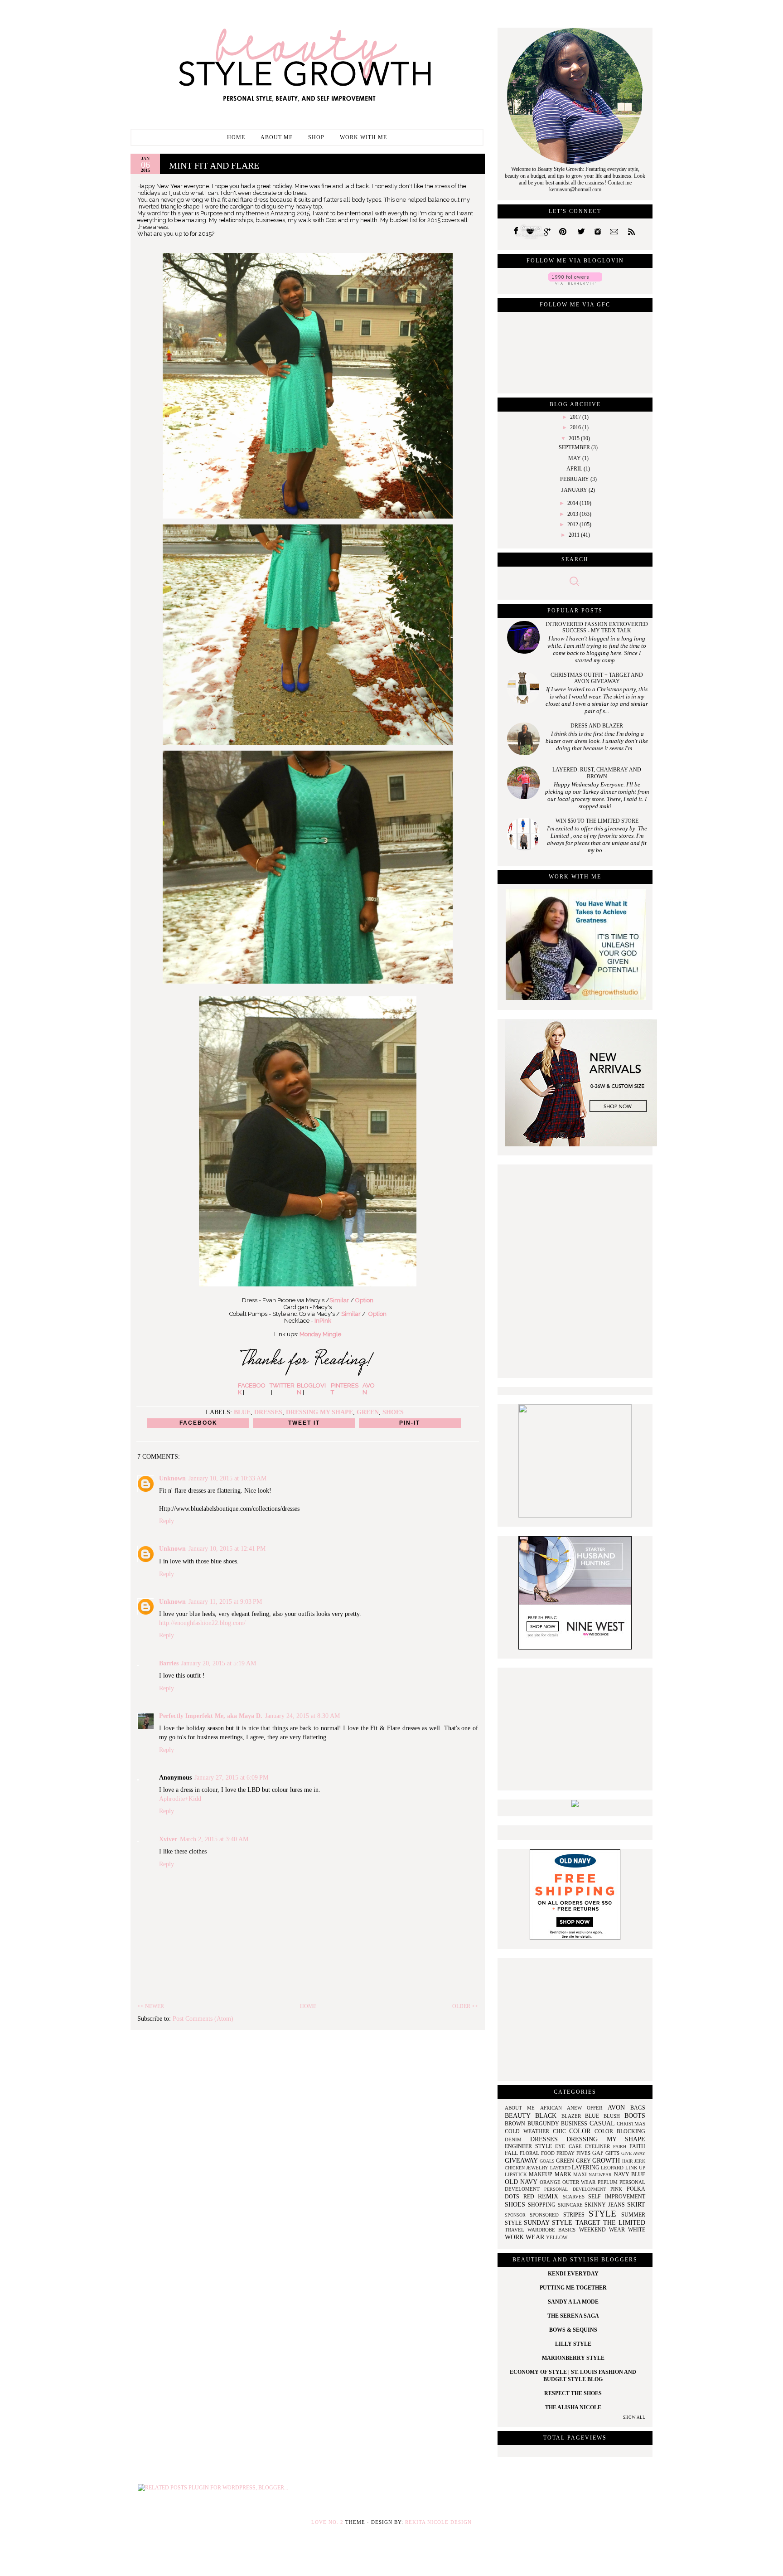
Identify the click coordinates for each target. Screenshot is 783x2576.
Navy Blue (630, 2174)
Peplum (609, 2182)
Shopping (543, 2205)
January (575, 490)
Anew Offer (587, 2108)
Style (605, 2214)
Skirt (636, 2204)
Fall (512, 2153)
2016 (576, 427)
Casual (603, 2123)
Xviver (168, 1839)
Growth (607, 2160)
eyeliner (599, 2146)
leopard (613, 2168)
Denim (517, 2139)
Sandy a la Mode (573, 2302)
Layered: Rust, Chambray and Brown (597, 773)
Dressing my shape (319, 1412)
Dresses (268, 1412)
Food (549, 2153)
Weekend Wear (604, 2230)
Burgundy (544, 2124)
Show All (634, 2417)
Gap (599, 2153)
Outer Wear (580, 2182)
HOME (308, 2006)
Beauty (520, 2115)
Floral (530, 2153)
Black (548, 2115)
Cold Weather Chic (537, 2131)
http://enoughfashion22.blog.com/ (202, 1623)
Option (365, 1300)
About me (522, 2108)
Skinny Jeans (606, 2205)
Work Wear (525, 2237)
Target (589, 2222)
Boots (635, 2115)
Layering (586, 2168)
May (575, 458)
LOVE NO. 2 (327, 2522)
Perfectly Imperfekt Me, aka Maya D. (211, 1716)
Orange (551, 2182)
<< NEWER (151, 2006)
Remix (550, 2196)
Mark (564, 2174)
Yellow (557, 2237)
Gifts (613, 2153)
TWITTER (282, 1385)
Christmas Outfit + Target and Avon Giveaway (597, 678)
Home (236, 137)
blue (242, 1412)
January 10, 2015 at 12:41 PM (227, 1549)
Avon (619, 2107)
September (575, 447)
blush (614, 2116)
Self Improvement (617, 2197)
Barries (169, 1663)
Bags (638, 2108)
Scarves (576, 2197)
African (553, 2108)
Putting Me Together (573, 2288)
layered (561, 2168)
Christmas (631, 2124)
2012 (573, 524)
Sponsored (546, 2215)
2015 (575, 438)
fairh (621, 2147)
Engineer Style (530, 2146)
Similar (339, 1300)
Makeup (541, 2174)
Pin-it (410, 1423)
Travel (516, 2230)
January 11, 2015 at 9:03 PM (225, 1602)
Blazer (573, 2116)
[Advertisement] (575, 1725)
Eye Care (570, 2146)
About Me (277, 137)
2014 (573, 503)
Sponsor (517, 2215)
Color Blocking (620, 2131)
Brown (516, 2124)
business (575, 2124)
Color (582, 2131)
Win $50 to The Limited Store (597, 821)
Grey (584, 2161)
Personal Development (577, 2189)
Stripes (576, 2215)
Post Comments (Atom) (203, 2019)
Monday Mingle (320, 1334)
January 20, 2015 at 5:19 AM (219, 1663)
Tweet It (304, 1423)
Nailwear (601, 2175)
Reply (167, 1521)
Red (531, 2197)
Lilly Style (573, 2344)
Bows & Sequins (573, 2330)
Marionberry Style (573, 2358)
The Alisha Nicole (573, 2407)
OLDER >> (465, 2006)
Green (368, 1412)
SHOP (316, 137)
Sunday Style (549, 2222)
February (575, 479)
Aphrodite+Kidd (180, 1799)
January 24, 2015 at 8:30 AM (302, 1716)
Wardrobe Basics (553, 2230)
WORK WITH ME (363, 137)
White (637, 2230)
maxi (581, 2174)
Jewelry (538, 2168)
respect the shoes (573, 2393)
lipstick (517, 2174)
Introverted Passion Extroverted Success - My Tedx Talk (597, 627)
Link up (635, 2168)
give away (633, 2153)
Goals (548, 2161)
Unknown (172, 1478)
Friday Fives (574, 2153)
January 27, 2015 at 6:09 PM (231, 1778)
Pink (619, 2189)
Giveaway (522, 2160)
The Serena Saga (573, 2316)
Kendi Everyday (573, 2274)
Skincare (571, 2205)
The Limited (624, 2222)
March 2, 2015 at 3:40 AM (214, 1839)
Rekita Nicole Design (438, 2522)
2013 (573, 514)
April (575, 469)
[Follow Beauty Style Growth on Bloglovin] (575, 283)
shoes (393, 1412)
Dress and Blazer (597, 726)
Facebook (198, 1423)
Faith (637, 2146)
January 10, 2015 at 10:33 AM (227, 1478)
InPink (323, 1321)
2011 (575, 535)
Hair (628, 2161)
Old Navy (522, 2182)
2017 (576, 417)
